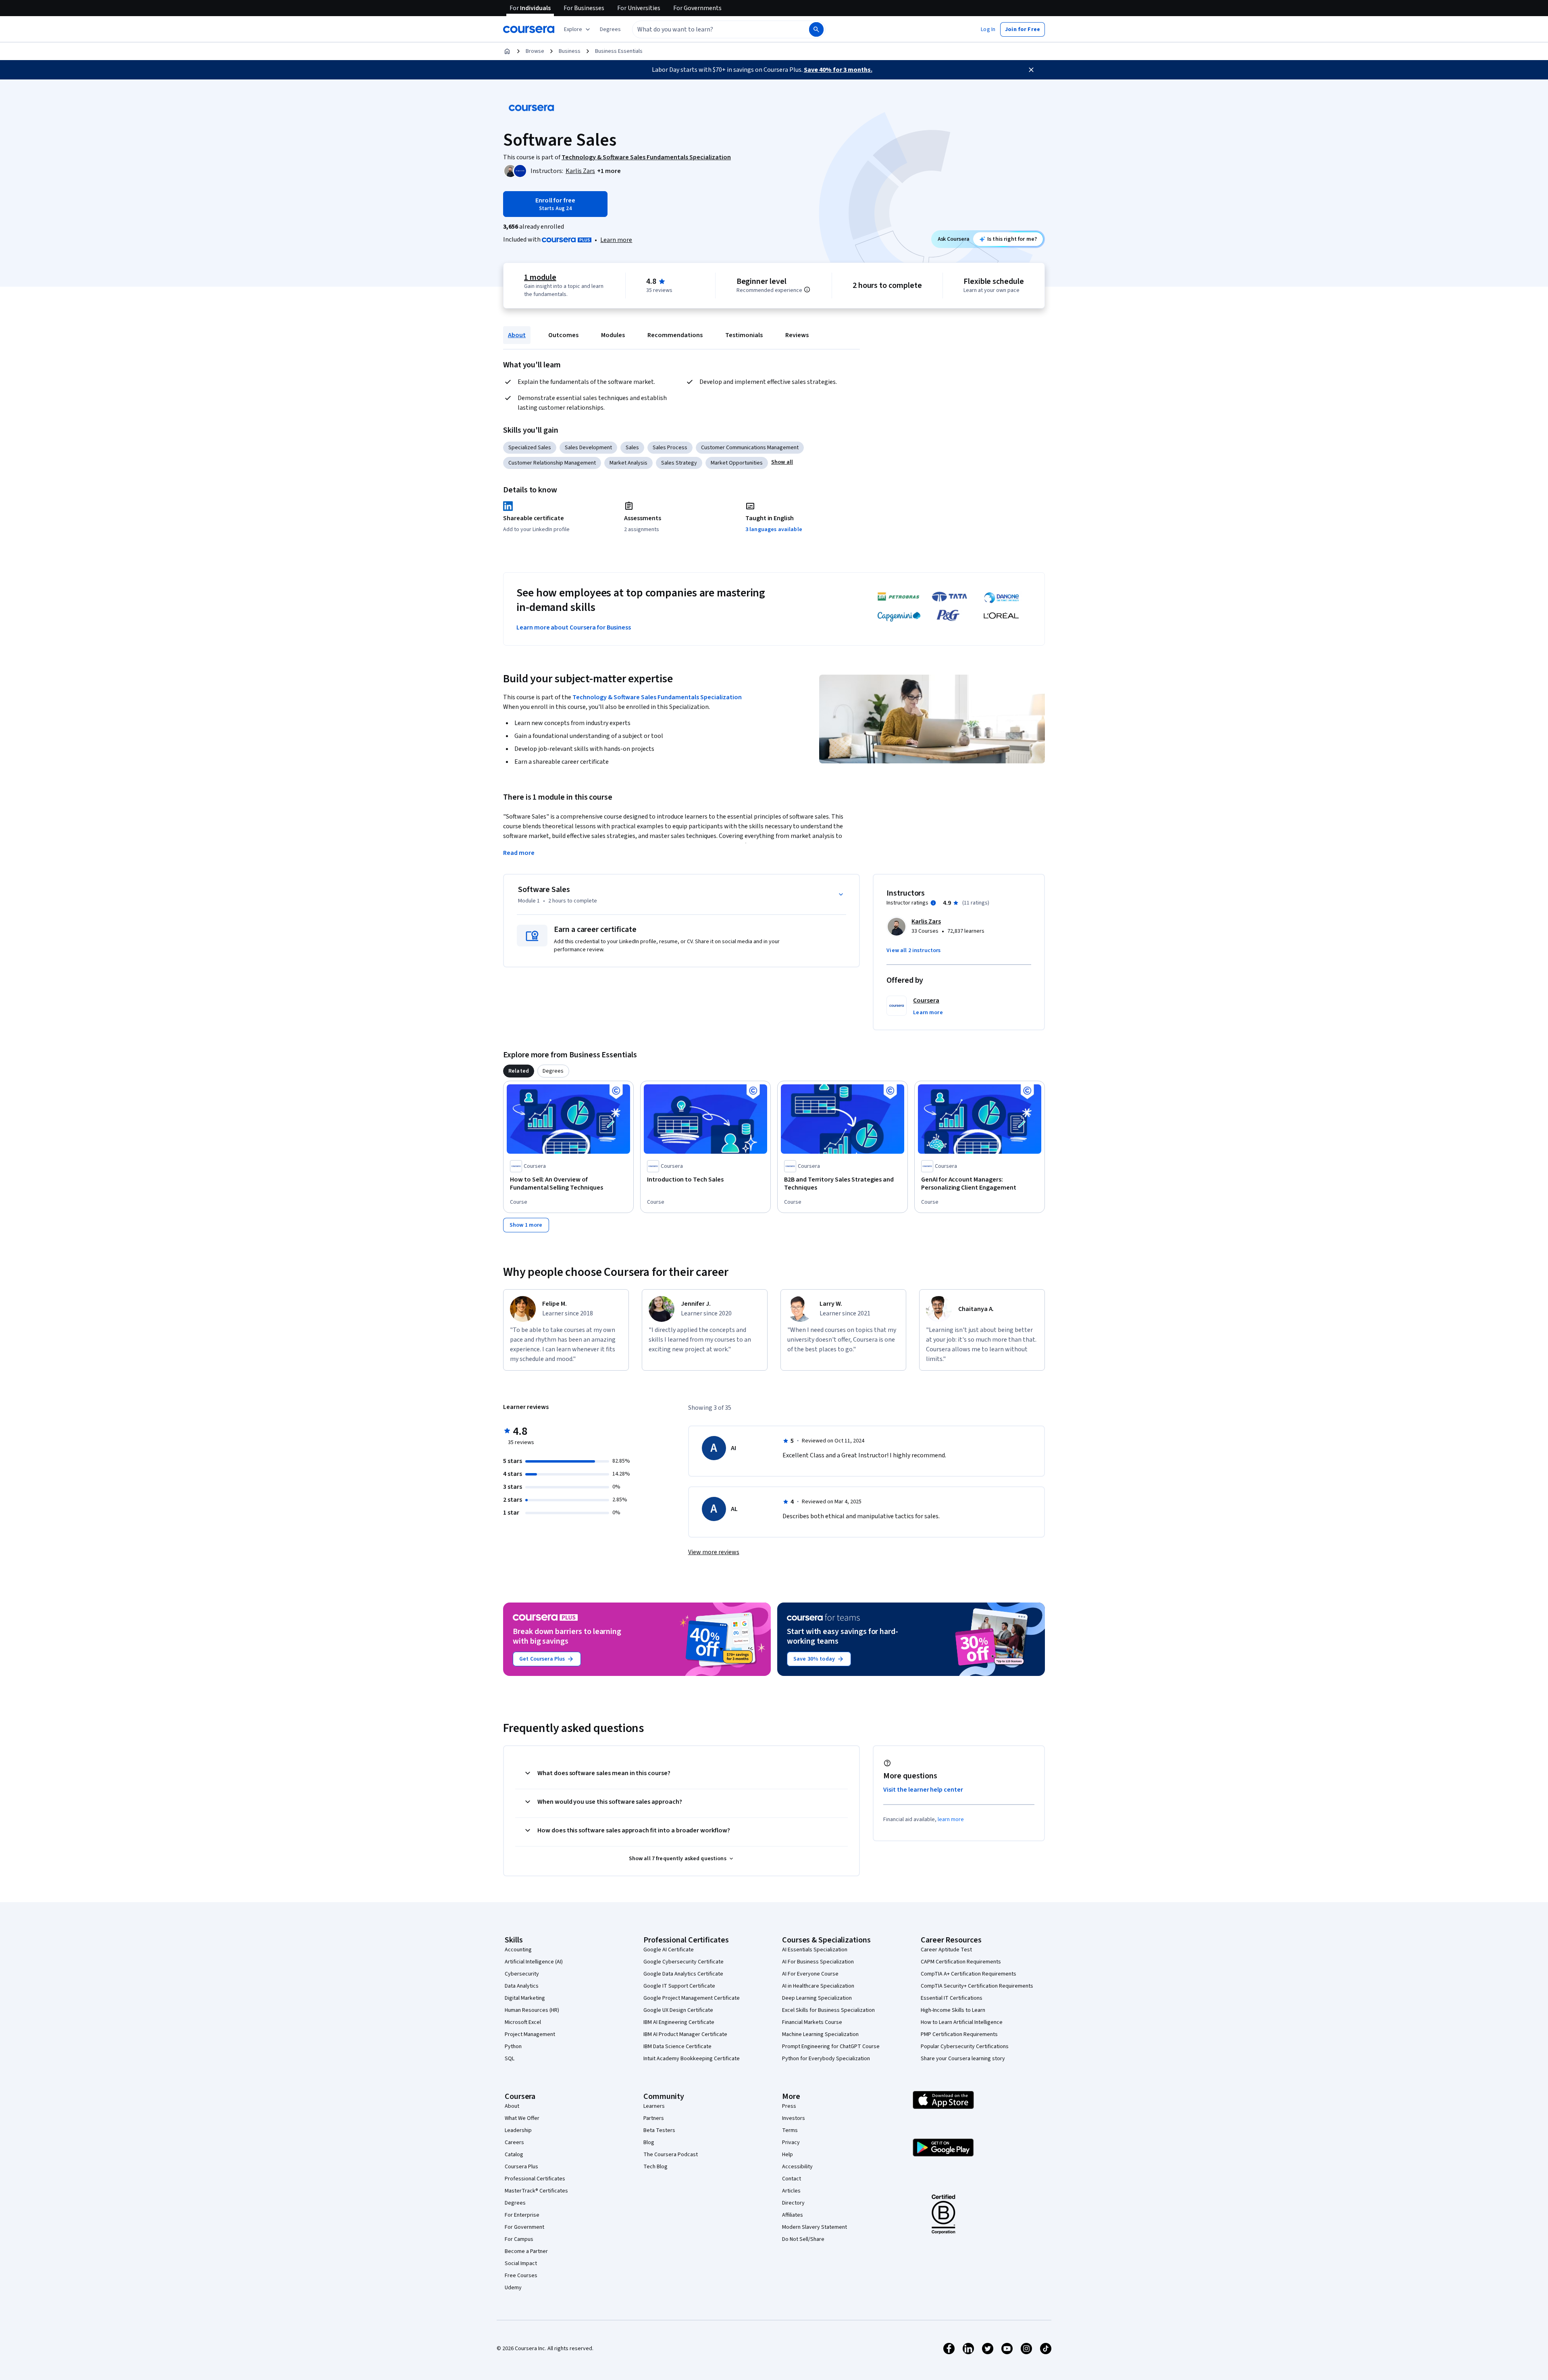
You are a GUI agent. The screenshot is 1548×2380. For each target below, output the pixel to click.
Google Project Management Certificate (692, 1998)
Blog (649, 2142)
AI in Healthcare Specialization (818, 1986)
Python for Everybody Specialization (826, 2059)
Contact (792, 2179)
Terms (790, 2130)
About (517, 335)
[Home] (507, 51)
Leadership (518, 2130)
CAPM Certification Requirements (961, 1962)
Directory (793, 2203)
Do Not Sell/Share (803, 2239)
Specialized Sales (530, 448)
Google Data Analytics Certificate (683, 1974)
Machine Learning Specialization (820, 2034)
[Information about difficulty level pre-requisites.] (807, 290)
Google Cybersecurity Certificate (683, 1962)
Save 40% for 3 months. (838, 70)
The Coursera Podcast (671, 2155)
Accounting (518, 1950)
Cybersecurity (522, 1974)
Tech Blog (655, 2167)
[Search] (816, 29)
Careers (514, 2142)
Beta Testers (659, 2130)
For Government (524, 2227)
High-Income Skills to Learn (953, 2010)
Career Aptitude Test (946, 1950)
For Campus (519, 2239)
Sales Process (670, 448)
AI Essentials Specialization (815, 1950)
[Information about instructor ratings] (933, 903)
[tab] (519, 1071)
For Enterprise (522, 2215)
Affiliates (793, 2215)
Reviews (797, 335)
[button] (610, 29)
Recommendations (675, 335)
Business (570, 51)
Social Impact (521, 2263)
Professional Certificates (535, 2179)
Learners (654, 2106)
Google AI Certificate (669, 1950)
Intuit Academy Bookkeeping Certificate (692, 2059)
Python (513, 2047)
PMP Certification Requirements (959, 2034)
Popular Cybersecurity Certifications (965, 2047)
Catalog (514, 2155)
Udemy (513, 2288)
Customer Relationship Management (552, 463)
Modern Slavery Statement (815, 2227)
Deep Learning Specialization (817, 1998)
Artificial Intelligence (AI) (534, 1962)
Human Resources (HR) (532, 2010)
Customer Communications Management (750, 448)
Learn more (616, 240)
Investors (794, 2118)
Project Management (530, 2034)
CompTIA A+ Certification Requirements (969, 1974)
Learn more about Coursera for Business (574, 627)
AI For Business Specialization (818, 1962)
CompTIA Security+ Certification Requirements (977, 1986)
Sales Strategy (679, 463)
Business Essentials (619, 51)
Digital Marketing (525, 1998)
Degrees (515, 2203)
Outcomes (563, 335)
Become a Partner (526, 2251)
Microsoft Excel (523, 2022)
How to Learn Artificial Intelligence (962, 2022)
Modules (613, 335)
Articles (791, 2191)
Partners (654, 2118)
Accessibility (797, 2167)
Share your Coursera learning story (963, 2059)
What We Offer (522, 2118)
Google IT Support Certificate (679, 1986)
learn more (951, 1819)
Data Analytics (522, 1986)
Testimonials (744, 335)
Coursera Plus (521, 2167)
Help (788, 2155)
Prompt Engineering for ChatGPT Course (831, 2047)
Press (789, 2106)
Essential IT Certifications (952, 1998)
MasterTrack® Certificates (536, 2191)
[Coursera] (529, 29)
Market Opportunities (737, 463)
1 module (540, 277)
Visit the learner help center (923, 1790)
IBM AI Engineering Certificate (679, 2022)
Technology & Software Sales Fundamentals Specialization (657, 697)
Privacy (791, 2142)
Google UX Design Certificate (678, 2010)
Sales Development (588, 448)
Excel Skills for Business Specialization (828, 2010)
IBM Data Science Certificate (677, 2047)
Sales (632, 448)
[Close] (1031, 70)
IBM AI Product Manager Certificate (685, 2034)
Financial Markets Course (812, 2022)
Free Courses (521, 2276)
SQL (510, 2059)
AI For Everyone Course (810, 1974)
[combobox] (712, 29)
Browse (535, 51)
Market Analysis (628, 463)
